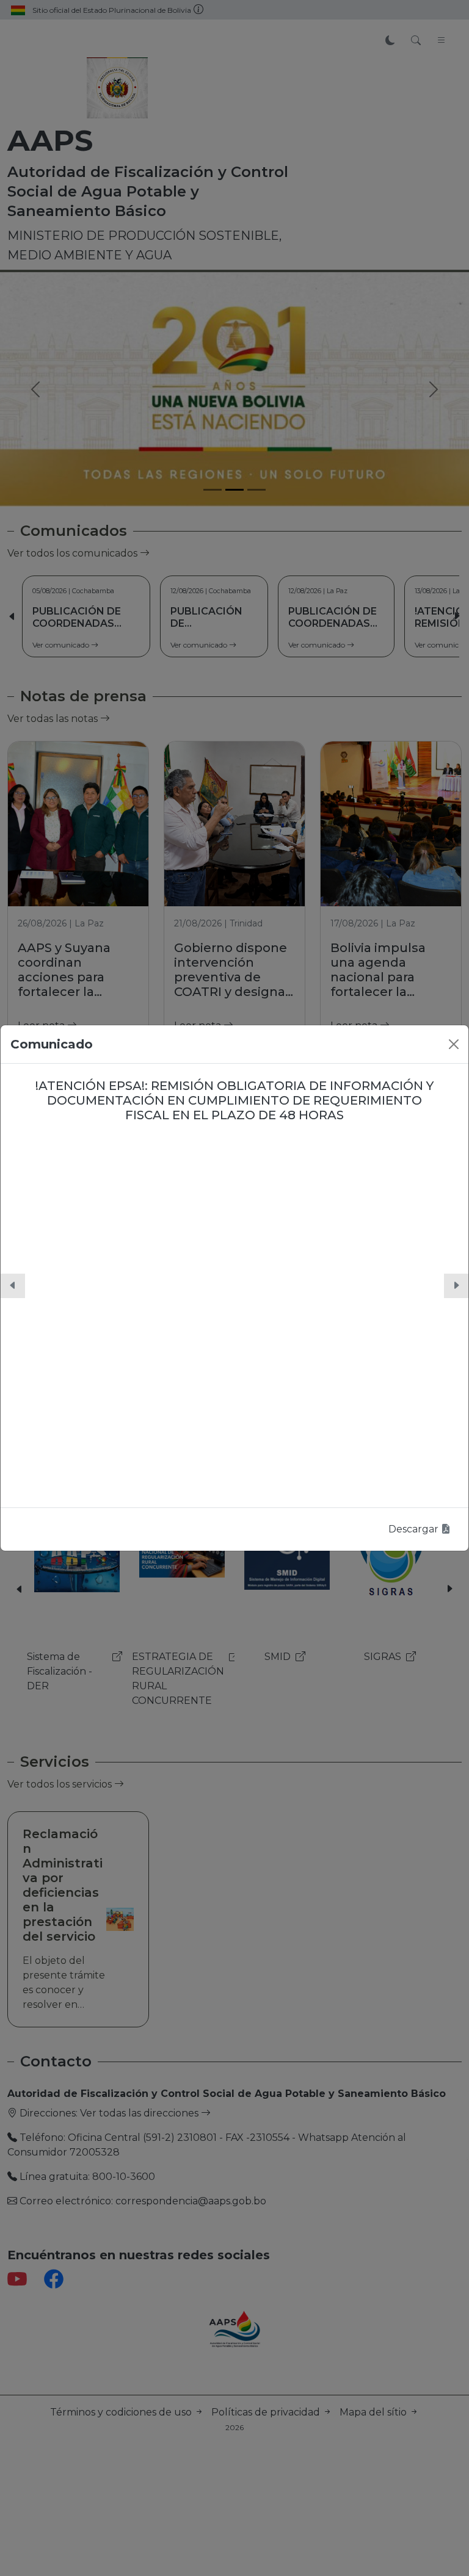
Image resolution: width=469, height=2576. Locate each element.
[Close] (454, 1044)
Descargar (415, 1529)
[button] (13, 1286)
